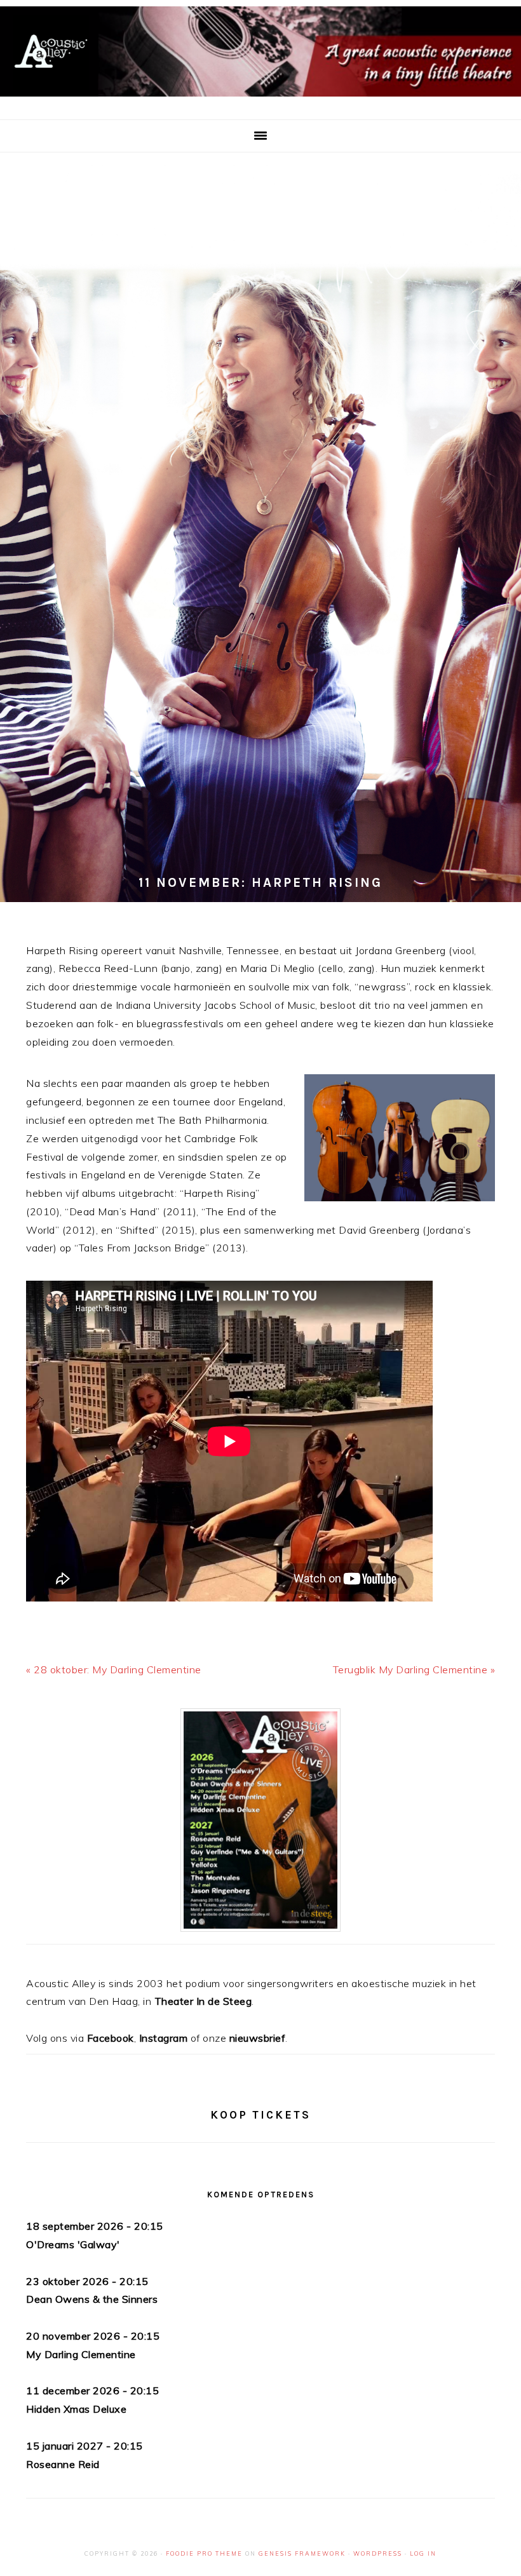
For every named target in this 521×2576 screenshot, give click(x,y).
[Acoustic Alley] (260, 99)
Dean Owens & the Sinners (92, 2299)
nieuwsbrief (258, 2038)
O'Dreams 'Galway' (73, 2244)
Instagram (164, 2038)
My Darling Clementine (81, 2354)
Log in (423, 2553)
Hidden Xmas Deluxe (76, 2409)
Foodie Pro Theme (204, 2553)
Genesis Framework (302, 2553)
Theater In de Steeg (203, 2001)
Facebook (111, 2038)
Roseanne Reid (63, 2464)
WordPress (378, 2553)
